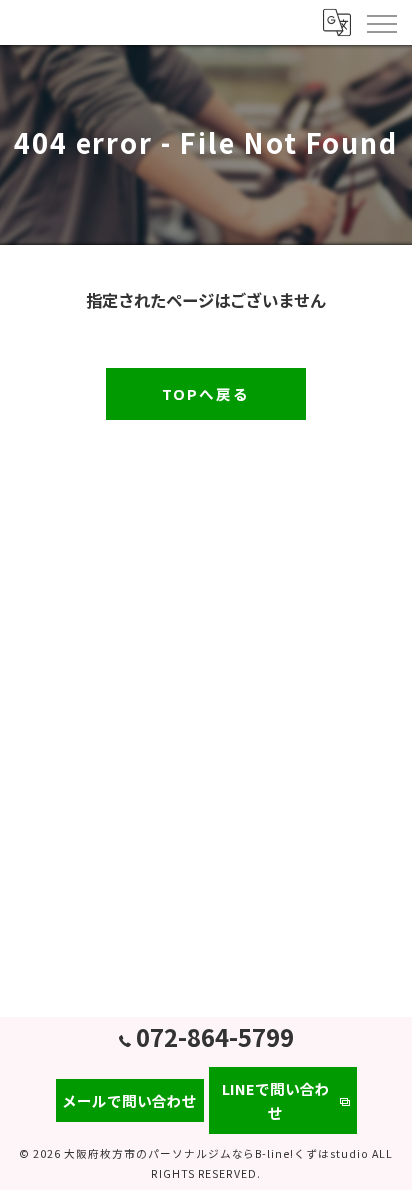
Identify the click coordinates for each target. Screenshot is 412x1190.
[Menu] (381, 22)
